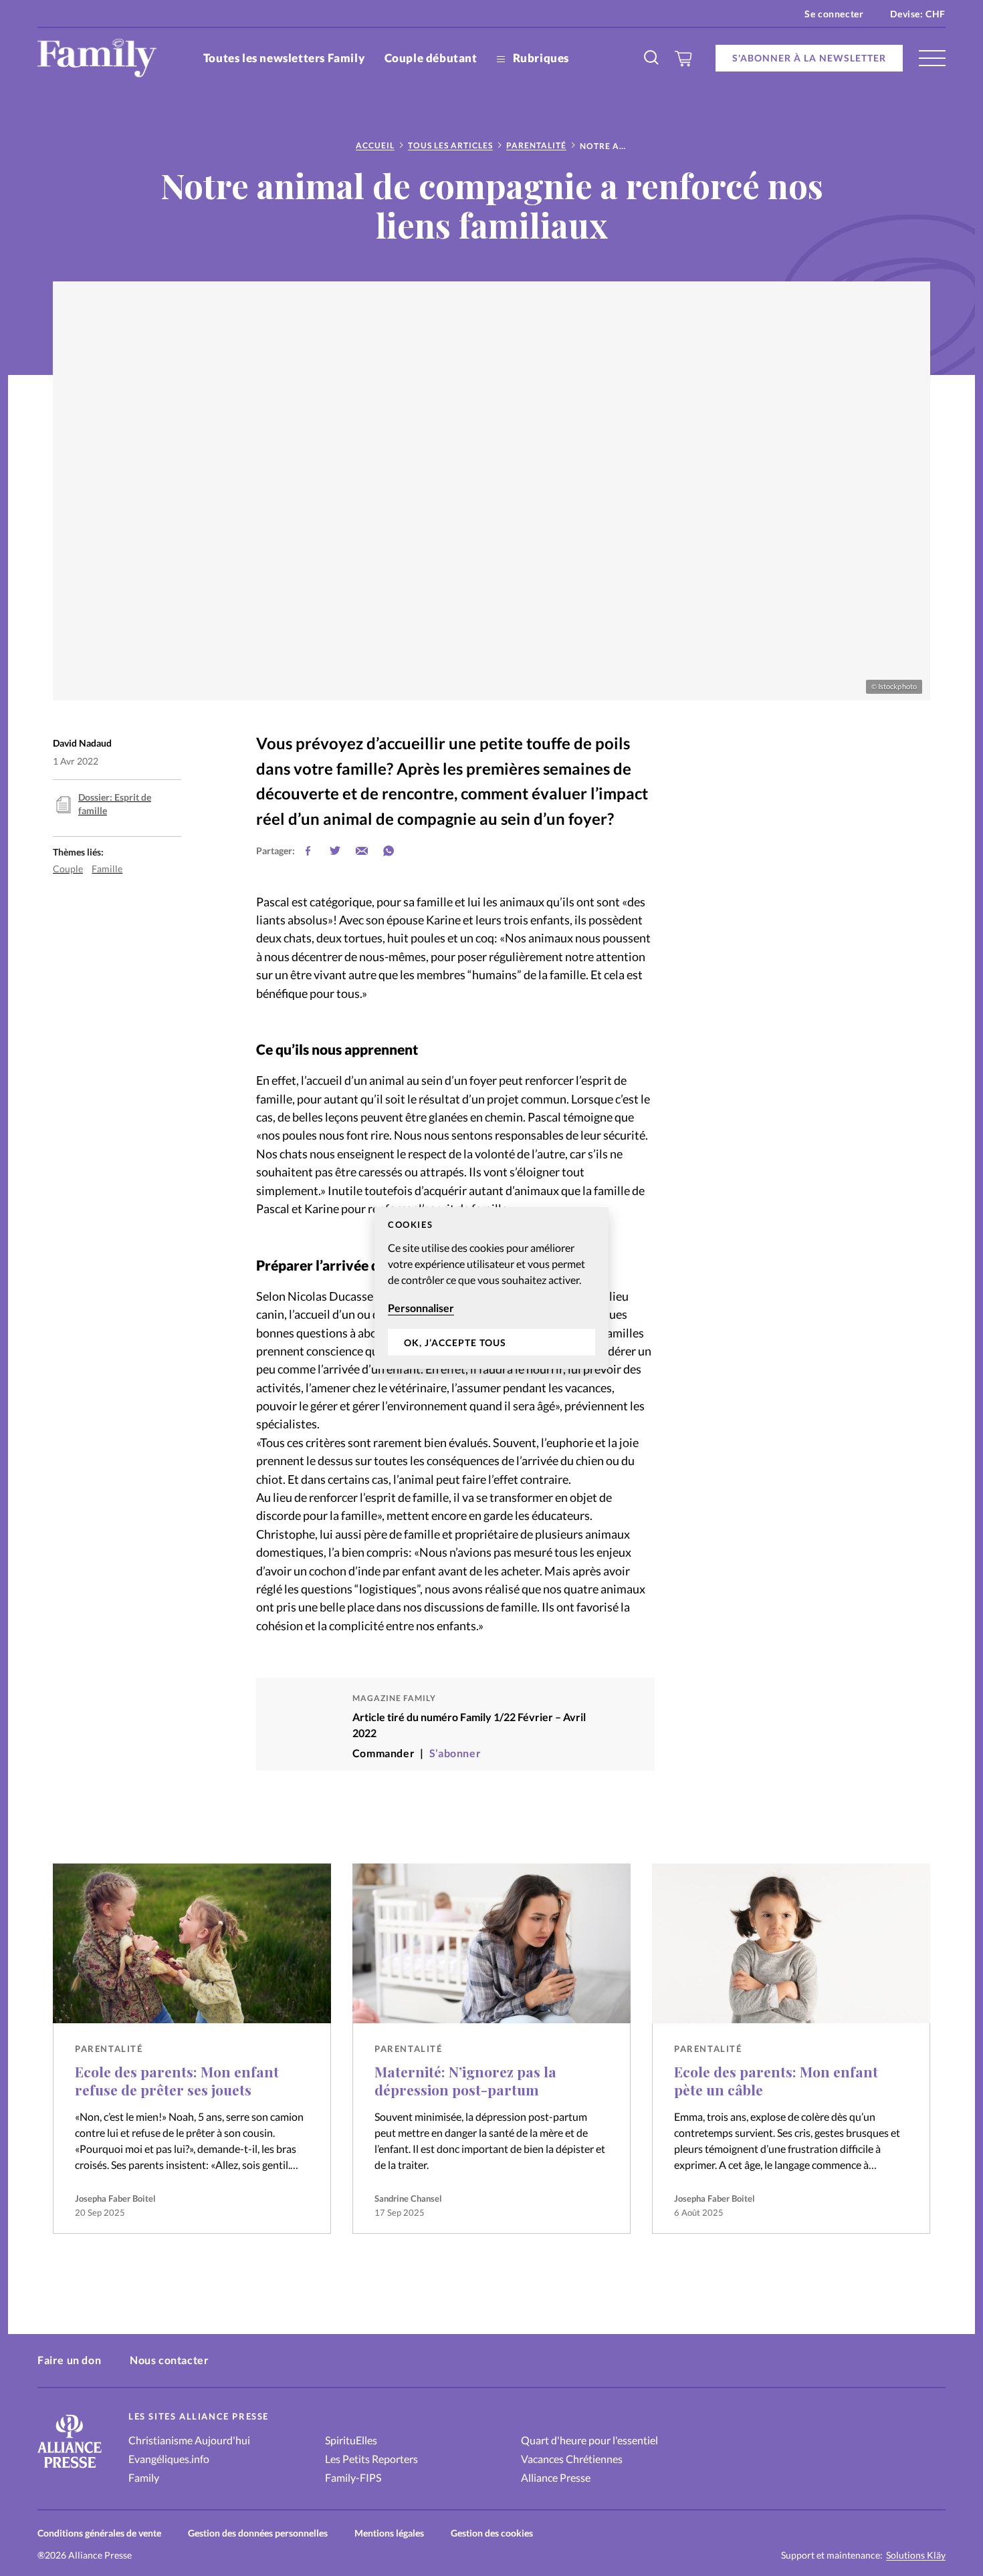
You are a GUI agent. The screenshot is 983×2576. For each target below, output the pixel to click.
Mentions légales (389, 2533)
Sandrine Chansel (408, 2198)
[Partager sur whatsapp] (389, 851)
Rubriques (540, 58)
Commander (384, 1753)
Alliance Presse (556, 2477)
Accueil (375, 145)
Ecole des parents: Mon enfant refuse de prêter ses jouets (177, 2080)
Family (144, 2477)
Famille (107, 869)
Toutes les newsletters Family (284, 58)
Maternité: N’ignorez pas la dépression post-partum (465, 2080)
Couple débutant (431, 58)
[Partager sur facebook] (308, 851)
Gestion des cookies (492, 2533)
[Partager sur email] (362, 851)
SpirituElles (351, 2440)
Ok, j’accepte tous (455, 1342)
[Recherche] (652, 58)
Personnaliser (421, 1308)
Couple (68, 869)
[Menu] (932, 58)
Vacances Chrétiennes (572, 2459)
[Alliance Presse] (70, 2469)
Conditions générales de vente (99, 2533)
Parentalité (536, 145)
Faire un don (69, 2360)
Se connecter (834, 14)
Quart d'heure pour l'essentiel (589, 2440)
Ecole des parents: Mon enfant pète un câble (776, 2080)
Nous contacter (169, 2360)
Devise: (918, 14)
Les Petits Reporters (371, 2459)
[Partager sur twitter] (335, 851)
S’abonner (455, 1753)
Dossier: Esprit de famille (115, 804)
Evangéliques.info (169, 2459)
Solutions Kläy (916, 2555)
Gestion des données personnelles (258, 2533)
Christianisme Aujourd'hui (189, 2440)
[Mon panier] (684, 58)
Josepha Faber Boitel (115, 2198)
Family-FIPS (353, 2477)
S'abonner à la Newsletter (809, 58)
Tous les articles (450, 145)
